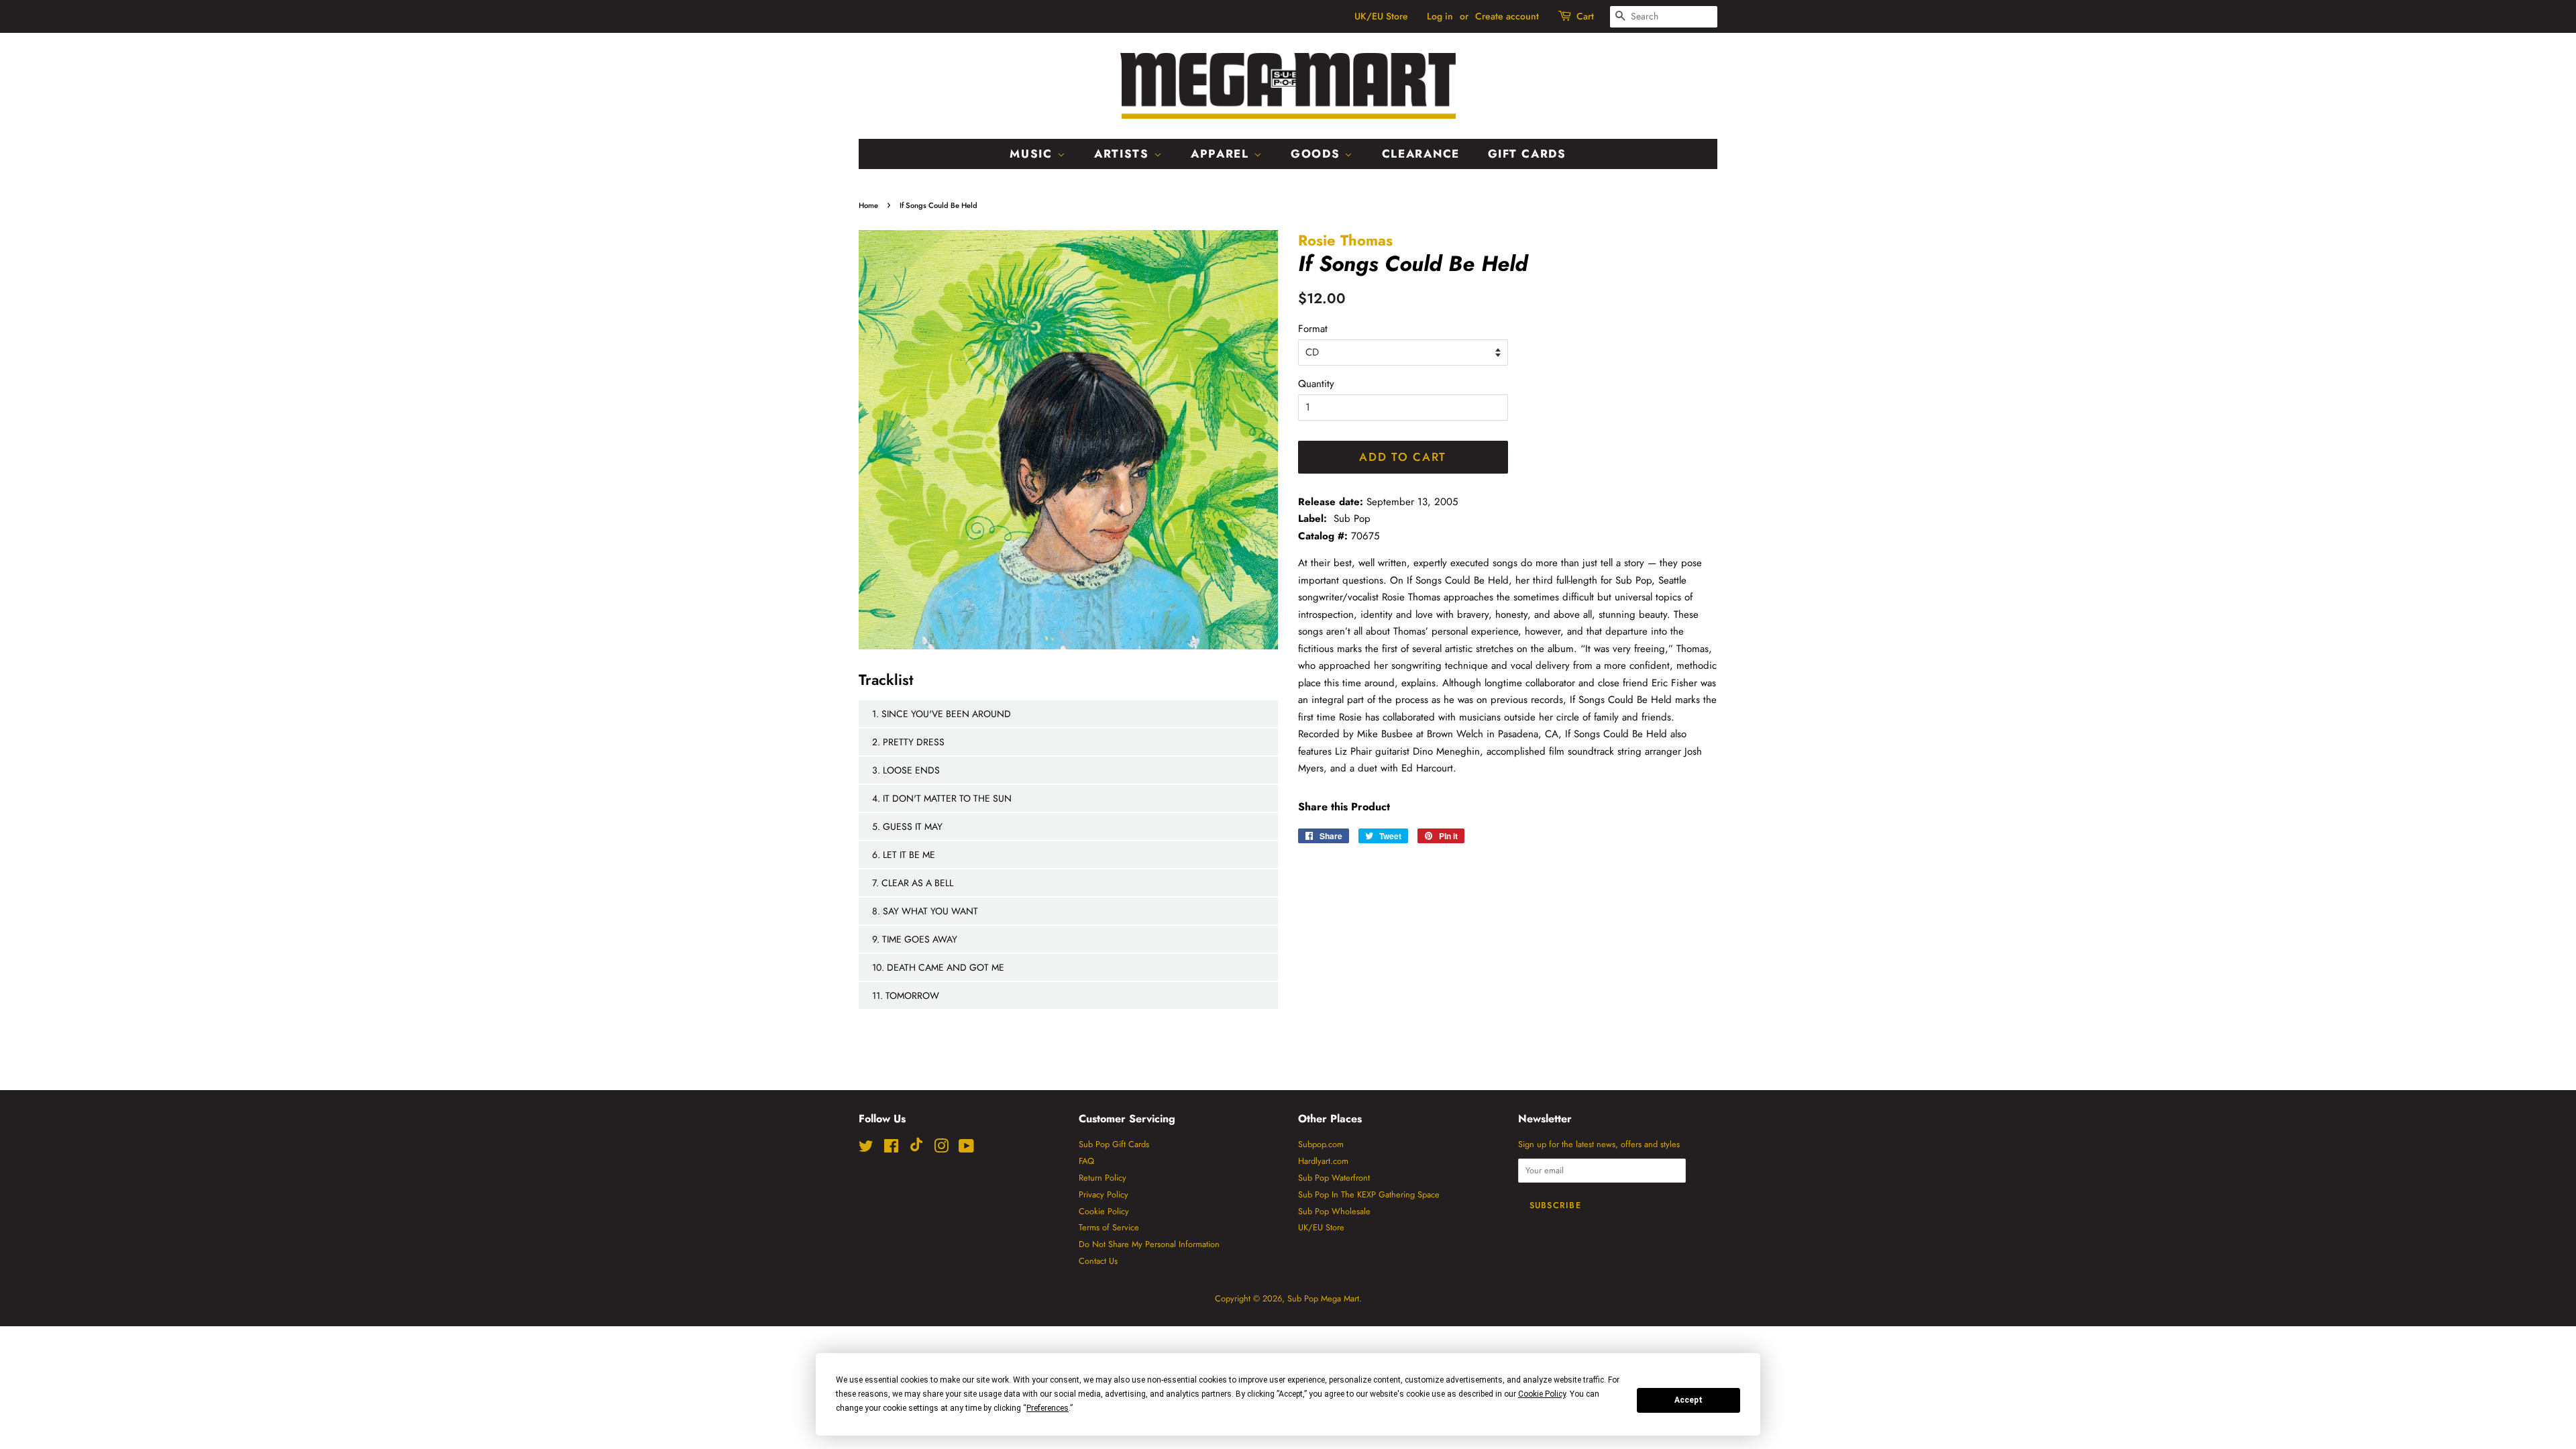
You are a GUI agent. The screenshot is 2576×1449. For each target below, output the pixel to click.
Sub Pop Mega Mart (1323, 1298)
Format (1313, 329)
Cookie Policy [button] (1542, 1394)
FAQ (1086, 1161)
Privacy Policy (1104, 1194)
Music (1033, 154)
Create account (1507, 16)
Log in (1440, 16)
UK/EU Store (1381, 16)
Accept (1688, 1400)
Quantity (1316, 384)
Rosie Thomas (1345, 240)
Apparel (1222, 154)
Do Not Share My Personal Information (1149, 1244)
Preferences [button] (1048, 1408)
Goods (1318, 154)
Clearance (1421, 154)
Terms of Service (1109, 1227)
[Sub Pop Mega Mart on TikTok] (916, 1149)
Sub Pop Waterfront (1334, 1178)
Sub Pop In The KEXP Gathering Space (1369, 1194)
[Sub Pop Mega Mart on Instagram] (941, 1149)
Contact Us (1098, 1261)
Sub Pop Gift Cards (1114, 1144)
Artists (1124, 154)
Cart (1585, 16)
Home (868, 205)
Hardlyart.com (1323, 1161)
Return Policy (1103, 1178)
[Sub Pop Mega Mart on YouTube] (966, 1149)
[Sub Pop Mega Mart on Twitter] (866, 1149)
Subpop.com (1321, 1144)
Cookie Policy (1104, 1211)
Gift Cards (1527, 154)
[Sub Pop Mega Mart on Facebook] (891, 1149)
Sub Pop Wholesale (1334, 1211)
